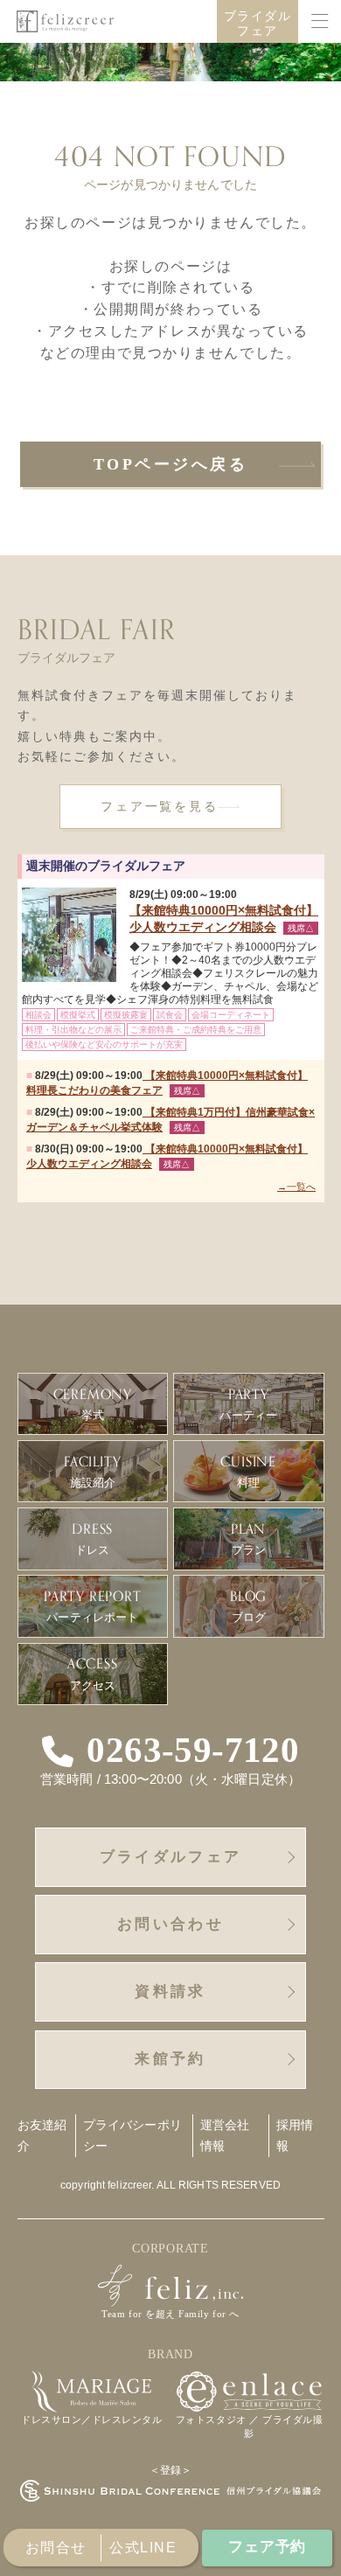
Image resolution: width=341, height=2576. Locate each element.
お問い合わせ (170, 1924)
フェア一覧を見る (159, 807)
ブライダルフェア (258, 24)
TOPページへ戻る (171, 464)
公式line (143, 2548)
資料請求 (170, 1991)
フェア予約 (267, 2547)
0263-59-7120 (193, 1751)
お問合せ (56, 2548)
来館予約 (170, 2059)
